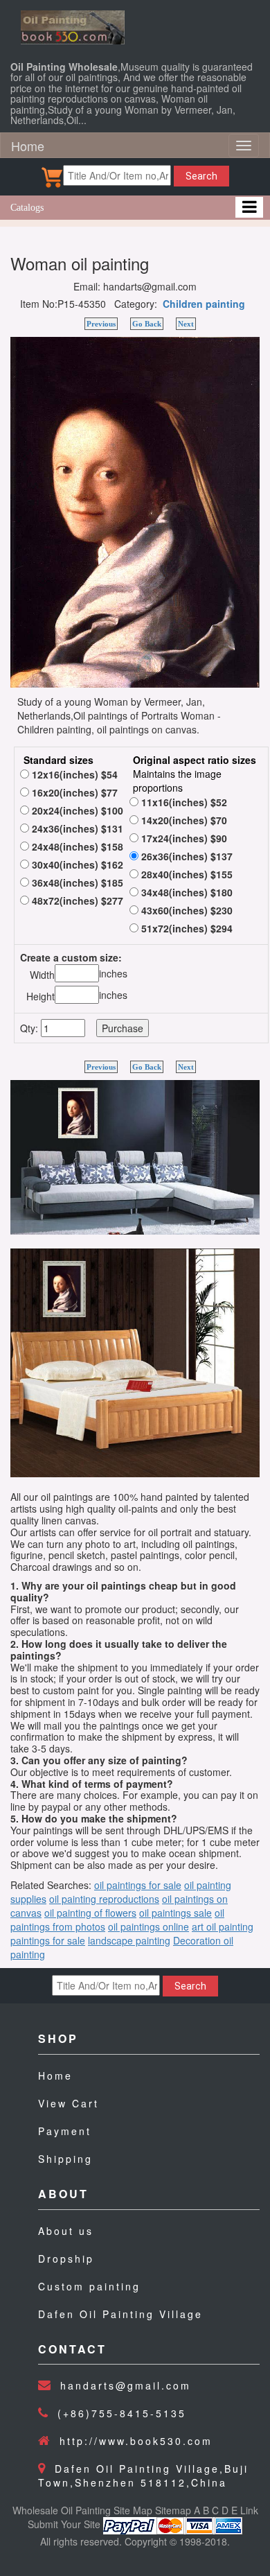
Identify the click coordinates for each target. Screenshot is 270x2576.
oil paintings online (148, 1926)
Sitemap (173, 2510)
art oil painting (223, 1926)
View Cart (69, 2103)
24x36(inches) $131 (76, 828)
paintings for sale (48, 1940)
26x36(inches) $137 (186, 856)
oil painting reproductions (104, 1899)
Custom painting (89, 2286)
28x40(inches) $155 (186, 874)
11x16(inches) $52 (183, 802)
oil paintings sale (175, 1913)
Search (201, 176)
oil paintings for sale (138, 1885)
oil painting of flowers (90, 1913)
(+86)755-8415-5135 (122, 2413)
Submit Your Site (64, 2525)
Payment (65, 2131)
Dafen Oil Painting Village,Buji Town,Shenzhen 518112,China (143, 2475)
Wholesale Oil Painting (62, 2510)
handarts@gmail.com (126, 2385)
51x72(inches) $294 (186, 928)
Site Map (133, 2510)
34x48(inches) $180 (186, 892)
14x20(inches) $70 (183, 820)
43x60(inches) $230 (186, 910)
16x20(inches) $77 (73, 792)
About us (66, 2231)
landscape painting (129, 1940)
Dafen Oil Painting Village (120, 2314)
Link (249, 2510)
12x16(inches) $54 (73, 774)
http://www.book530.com (136, 2441)
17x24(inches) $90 (183, 838)
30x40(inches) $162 (76, 864)
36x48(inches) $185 (76, 882)
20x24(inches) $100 (76, 810)
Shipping (65, 2159)
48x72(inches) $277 (76, 900)
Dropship (66, 2259)
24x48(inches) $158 (76, 846)
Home (28, 146)
